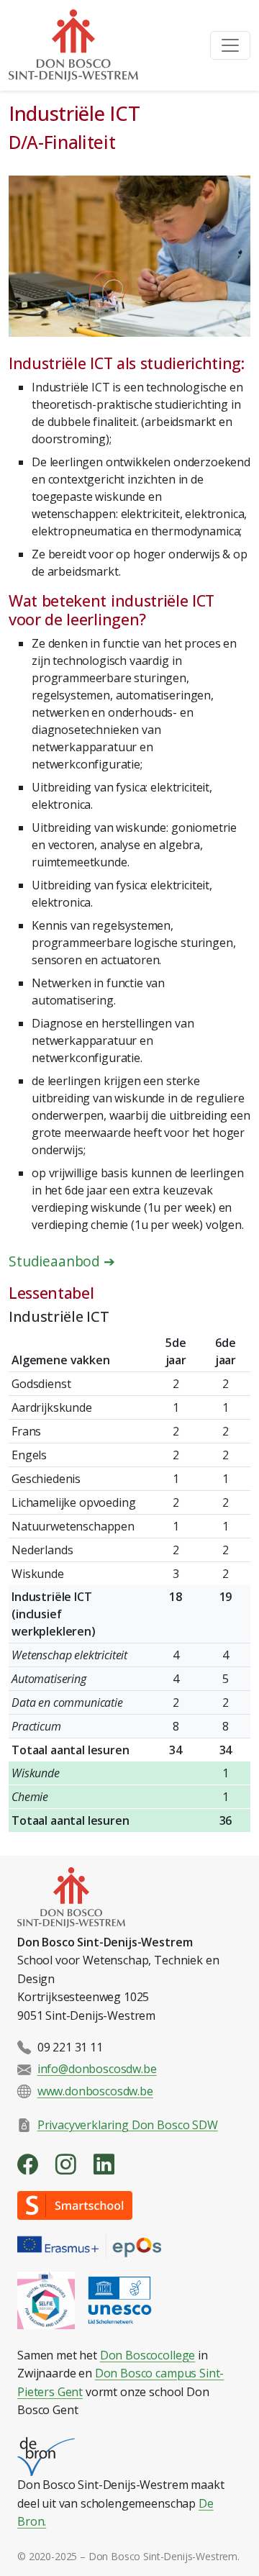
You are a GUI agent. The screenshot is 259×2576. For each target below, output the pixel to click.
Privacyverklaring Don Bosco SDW (128, 2124)
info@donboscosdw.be (97, 2069)
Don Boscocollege (147, 2355)
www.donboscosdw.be (95, 2091)
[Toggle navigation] (230, 45)
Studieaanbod (62, 1261)
